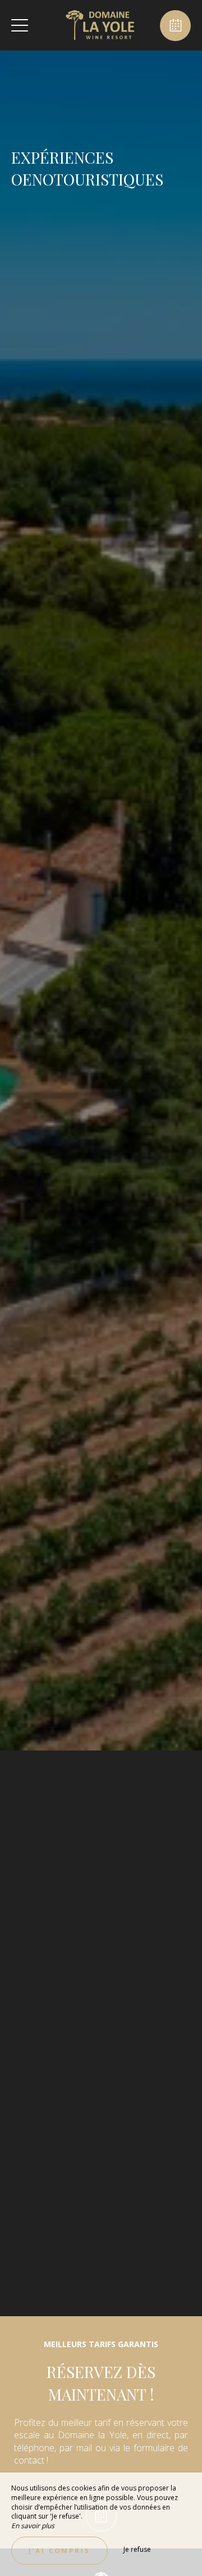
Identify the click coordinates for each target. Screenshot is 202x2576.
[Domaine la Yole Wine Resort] (100, 25)
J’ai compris (59, 2550)
